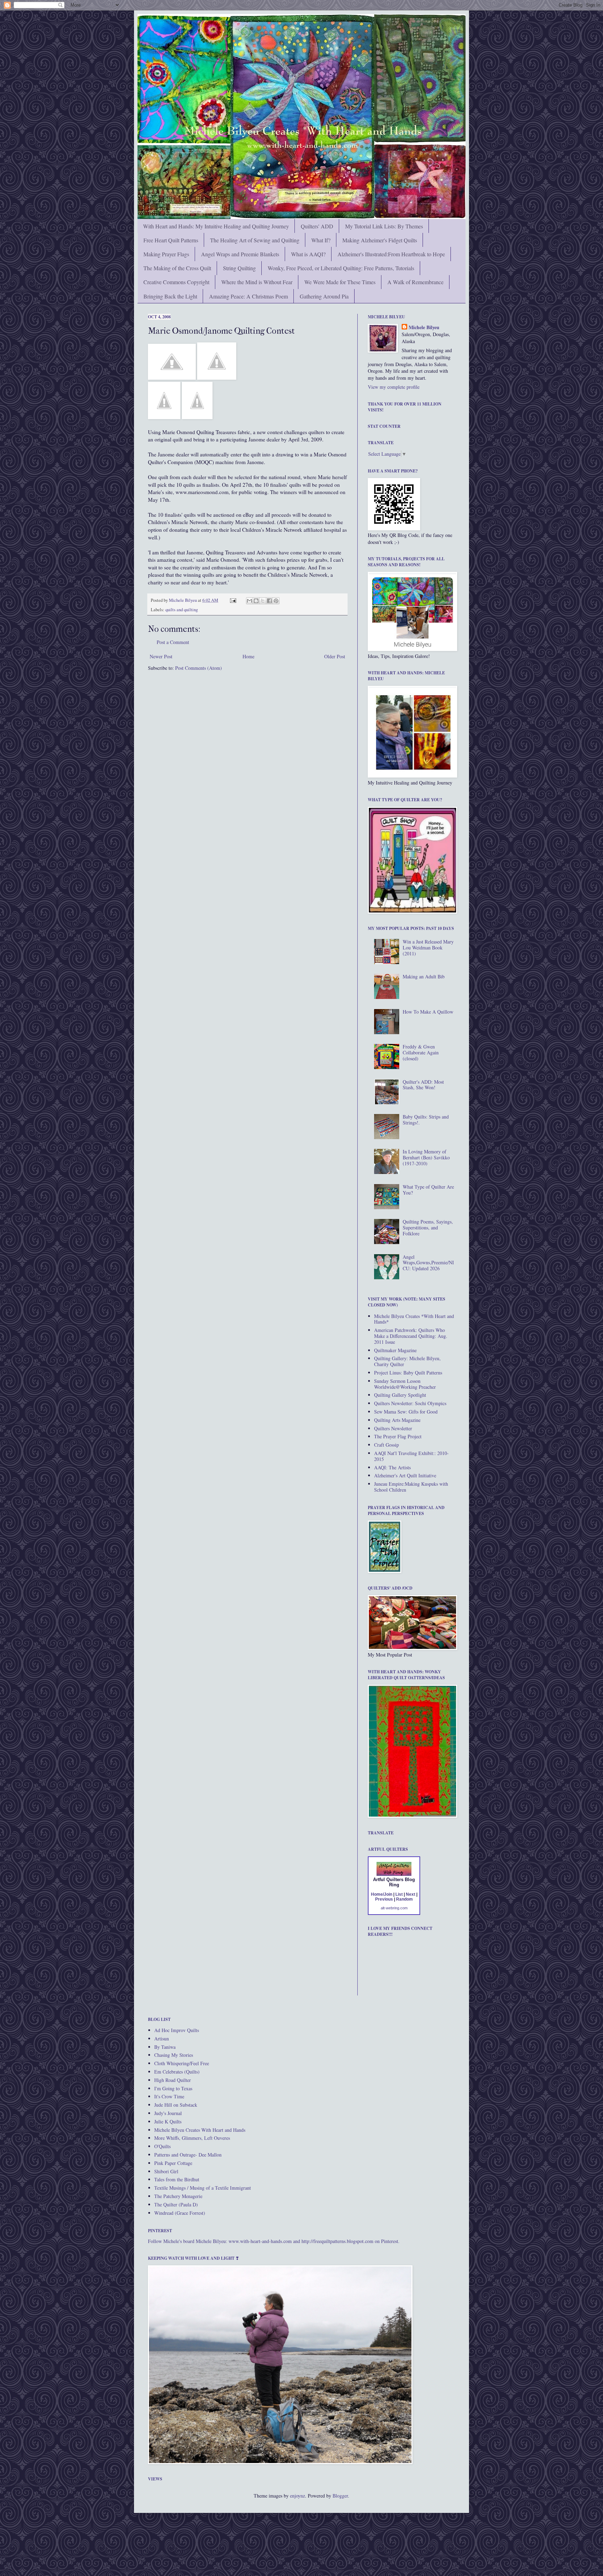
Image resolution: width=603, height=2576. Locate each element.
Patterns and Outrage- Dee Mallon (188, 2155)
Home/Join (382, 1894)
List (399, 1894)
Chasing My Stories (174, 2055)
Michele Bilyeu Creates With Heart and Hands (200, 2130)
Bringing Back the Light (170, 296)
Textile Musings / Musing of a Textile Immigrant (203, 2188)
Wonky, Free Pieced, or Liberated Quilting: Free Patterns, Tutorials (341, 268)
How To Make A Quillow (428, 1012)
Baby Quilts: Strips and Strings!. (426, 1120)
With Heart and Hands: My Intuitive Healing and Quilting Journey (216, 226)
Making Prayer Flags (166, 254)
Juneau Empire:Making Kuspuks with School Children (411, 1487)
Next (411, 1894)
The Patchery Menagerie (178, 2196)
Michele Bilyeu (183, 600)
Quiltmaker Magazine (395, 1350)
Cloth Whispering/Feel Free (182, 2063)
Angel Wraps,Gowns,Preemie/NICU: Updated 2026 (428, 1263)
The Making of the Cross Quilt (177, 268)
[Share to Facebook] (269, 601)
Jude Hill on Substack (176, 2105)
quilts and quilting (182, 610)
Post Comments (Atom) (199, 668)
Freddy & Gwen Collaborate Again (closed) (421, 1052)
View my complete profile (394, 387)
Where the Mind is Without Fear (257, 282)
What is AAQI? (308, 254)
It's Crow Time (169, 2096)
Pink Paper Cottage (173, 2163)
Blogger (340, 2496)
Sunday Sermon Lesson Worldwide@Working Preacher (405, 1384)
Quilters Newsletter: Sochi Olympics (410, 1403)
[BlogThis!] (256, 601)
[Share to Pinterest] (276, 601)
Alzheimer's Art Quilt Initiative (405, 1475)
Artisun (162, 2039)
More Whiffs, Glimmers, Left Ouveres (192, 2138)
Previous (384, 1899)
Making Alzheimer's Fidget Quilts (380, 240)
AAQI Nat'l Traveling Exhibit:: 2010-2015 (411, 1456)
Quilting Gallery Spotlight (400, 1395)
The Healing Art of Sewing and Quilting (255, 240)
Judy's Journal (168, 2113)
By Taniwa (165, 2047)
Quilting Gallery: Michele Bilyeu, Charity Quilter (407, 1361)
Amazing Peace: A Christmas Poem (248, 296)
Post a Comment (173, 642)
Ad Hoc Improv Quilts (177, 2030)
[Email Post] (233, 600)
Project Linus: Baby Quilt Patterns (408, 1373)
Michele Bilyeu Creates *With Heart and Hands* (414, 1319)
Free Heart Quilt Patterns (171, 240)
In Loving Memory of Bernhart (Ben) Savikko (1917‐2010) (426, 1157)
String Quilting (239, 268)
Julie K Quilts (168, 2122)
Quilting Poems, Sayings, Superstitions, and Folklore (428, 1228)
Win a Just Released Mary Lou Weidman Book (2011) (428, 948)
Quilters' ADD (317, 226)
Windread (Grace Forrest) (180, 2213)
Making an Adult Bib (424, 976)
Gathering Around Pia (324, 296)
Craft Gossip (386, 1445)
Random (404, 1899)
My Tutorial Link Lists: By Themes (384, 226)
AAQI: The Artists (392, 1467)
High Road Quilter (173, 2080)
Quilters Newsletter (393, 1428)
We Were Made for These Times (340, 282)
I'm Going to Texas (173, 2088)
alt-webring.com (394, 1908)
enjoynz (297, 2496)
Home (248, 656)
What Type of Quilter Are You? (428, 1190)
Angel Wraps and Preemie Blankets (240, 254)
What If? (321, 240)
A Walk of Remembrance (415, 282)
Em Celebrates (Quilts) (177, 2072)
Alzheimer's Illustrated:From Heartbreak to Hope (391, 254)
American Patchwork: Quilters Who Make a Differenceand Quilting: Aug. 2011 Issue (411, 1336)
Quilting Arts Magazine (397, 1420)
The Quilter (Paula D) (176, 2204)
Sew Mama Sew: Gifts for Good (406, 1412)
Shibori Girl (166, 2171)
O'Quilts (162, 2146)
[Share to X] (263, 601)
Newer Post (161, 656)
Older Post (335, 656)
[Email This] (250, 601)
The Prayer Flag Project (398, 1436)
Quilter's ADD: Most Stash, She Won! (423, 1085)
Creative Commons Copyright (176, 282)
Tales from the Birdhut (177, 2179)
